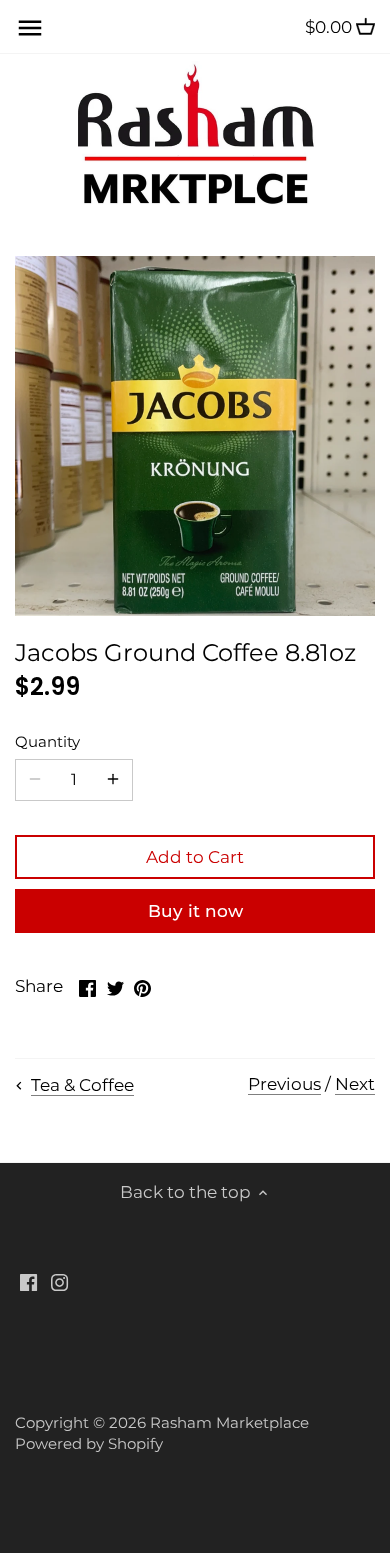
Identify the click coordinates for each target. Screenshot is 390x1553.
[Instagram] (59, 1282)
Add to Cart (195, 857)
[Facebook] (28, 1282)
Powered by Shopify (89, 1443)
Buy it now (195, 911)
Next (355, 1084)
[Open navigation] (30, 28)
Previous (284, 1084)
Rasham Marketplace (229, 1422)
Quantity (47, 742)
